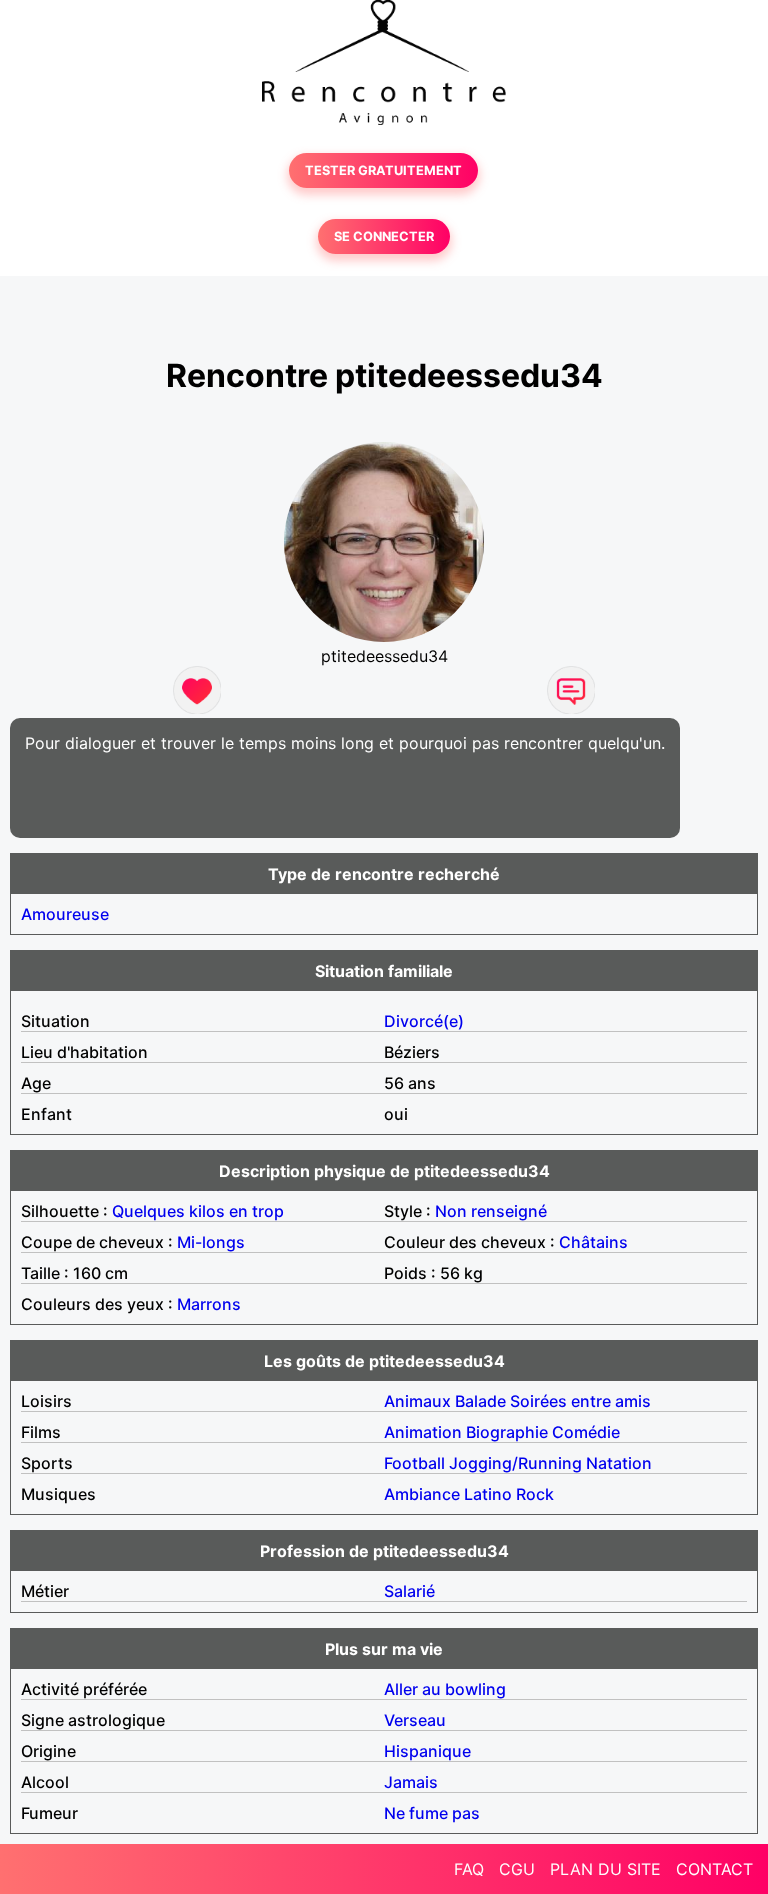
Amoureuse (65, 914)
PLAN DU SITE (605, 1869)
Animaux (417, 1401)
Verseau (415, 1720)
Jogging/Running (515, 1463)
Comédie (586, 1432)
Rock (535, 1494)
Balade (480, 1401)
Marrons (209, 1304)
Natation (619, 1463)
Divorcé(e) (424, 1021)
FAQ (469, 1869)
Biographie (507, 1432)
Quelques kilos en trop (198, 1211)
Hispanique (427, 1751)
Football (414, 1463)
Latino (488, 1494)
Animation (423, 1432)
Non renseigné (491, 1211)
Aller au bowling (445, 1689)
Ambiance (422, 1494)
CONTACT (714, 1869)
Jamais (411, 1782)
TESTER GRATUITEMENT (383, 170)
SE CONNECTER (384, 236)
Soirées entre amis (580, 1401)
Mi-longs (211, 1242)
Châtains (593, 1242)
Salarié (409, 1591)
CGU (517, 1869)
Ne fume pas (432, 1813)
